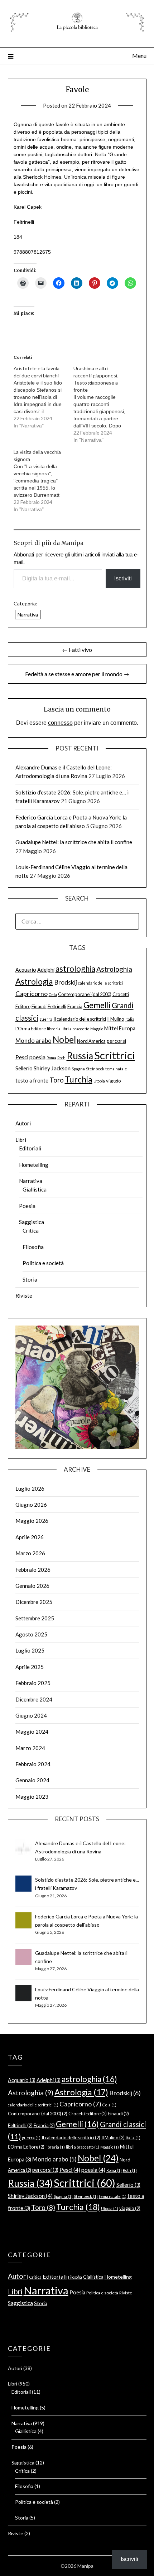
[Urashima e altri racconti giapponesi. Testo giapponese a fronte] (103, 404)
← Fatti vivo (77, 650)
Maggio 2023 (32, 1797)
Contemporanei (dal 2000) (85, 994)
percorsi (116, 1041)
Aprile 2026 (30, 1537)
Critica (31, 1230)
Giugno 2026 (31, 1505)
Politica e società (43, 1263)
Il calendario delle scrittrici (80, 1019)
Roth (61, 1058)
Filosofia (33, 1247)
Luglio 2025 (30, 1650)
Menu (139, 56)
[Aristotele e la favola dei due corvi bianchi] (44, 397)
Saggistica (32, 1222)
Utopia (99, 1081)
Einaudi (39, 1006)
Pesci (22, 1057)
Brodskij (66, 982)
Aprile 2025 (30, 1667)
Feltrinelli (57, 1006)
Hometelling (34, 1165)
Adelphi (46, 970)
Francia (75, 1006)
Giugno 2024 (31, 1715)
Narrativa (28, 615)
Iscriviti (123, 578)
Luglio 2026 (30, 1488)
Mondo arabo (33, 1041)
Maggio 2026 (32, 1521)
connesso (60, 723)
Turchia (79, 1079)
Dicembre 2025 (34, 1602)
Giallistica (35, 1189)
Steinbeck (95, 1069)
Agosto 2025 (31, 1634)
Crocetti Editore (88, 2114)
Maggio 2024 (32, 1732)
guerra (46, 1019)
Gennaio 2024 (32, 1780)
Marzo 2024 (30, 1748)
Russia (80, 1056)
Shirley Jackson (52, 1068)
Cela (53, 994)
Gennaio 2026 (32, 1586)
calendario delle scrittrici (100, 983)
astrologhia (75, 969)
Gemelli (97, 1005)
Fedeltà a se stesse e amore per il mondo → (77, 674)
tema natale (116, 1069)
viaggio (114, 1081)
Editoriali (30, 1148)
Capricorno (32, 994)
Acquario (26, 970)
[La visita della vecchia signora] (44, 481)
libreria (54, 1029)
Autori (23, 1123)
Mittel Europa (120, 1028)
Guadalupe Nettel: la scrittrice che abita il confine (74, 842)
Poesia (27, 1206)
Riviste (24, 1296)
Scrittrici (115, 1055)
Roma (51, 1058)
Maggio (97, 1029)
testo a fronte (32, 1081)
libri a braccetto (75, 1029)
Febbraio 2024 (33, 1764)
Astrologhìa (114, 969)
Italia (130, 1019)
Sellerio (24, 1068)
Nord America (91, 1041)
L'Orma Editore (31, 1029)
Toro (57, 1080)
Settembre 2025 (35, 1618)
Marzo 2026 (30, 1553)
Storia (30, 1279)
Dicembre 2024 (34, 1699)
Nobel (64, 1039)
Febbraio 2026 (33, 1570)
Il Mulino (116, 1019)
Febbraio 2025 (33, 1683)
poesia (37, 1057)
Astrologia (34, 982)
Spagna (78, 1069)
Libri (21, 1140)
